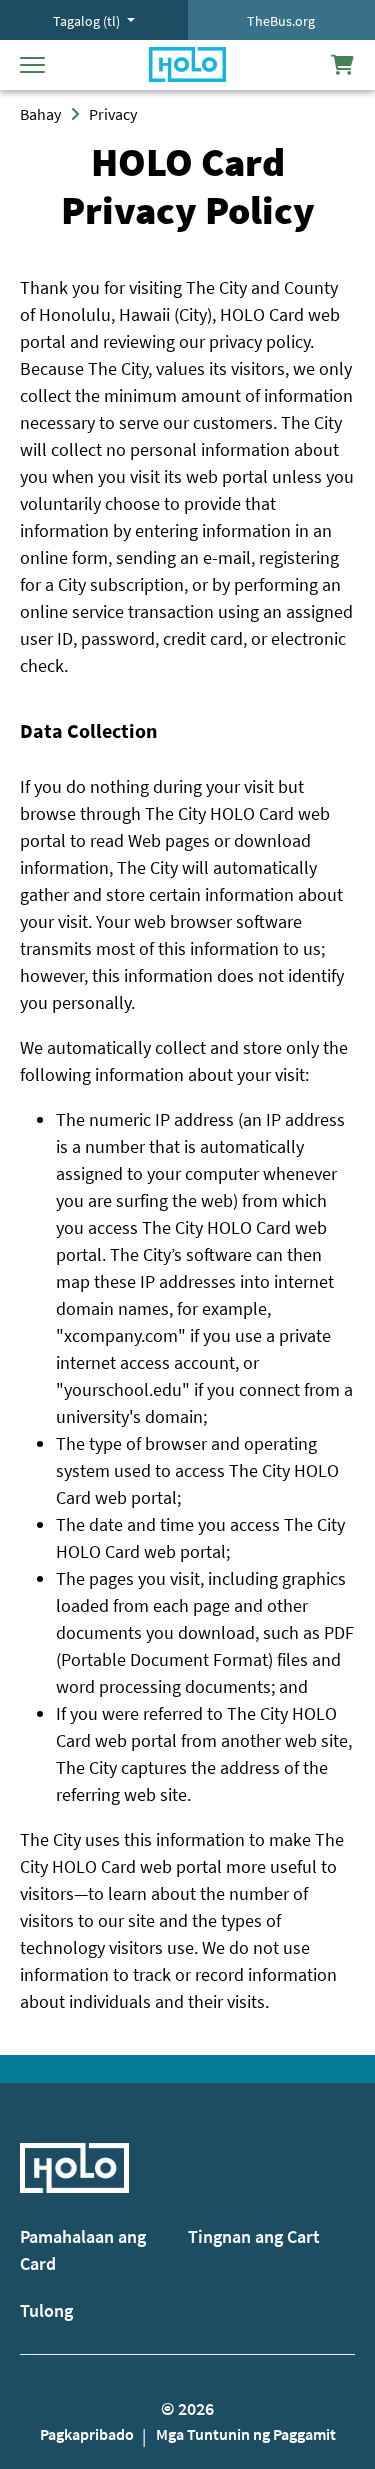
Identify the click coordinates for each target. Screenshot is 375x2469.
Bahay (40, 114)
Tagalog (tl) (88, 21)
